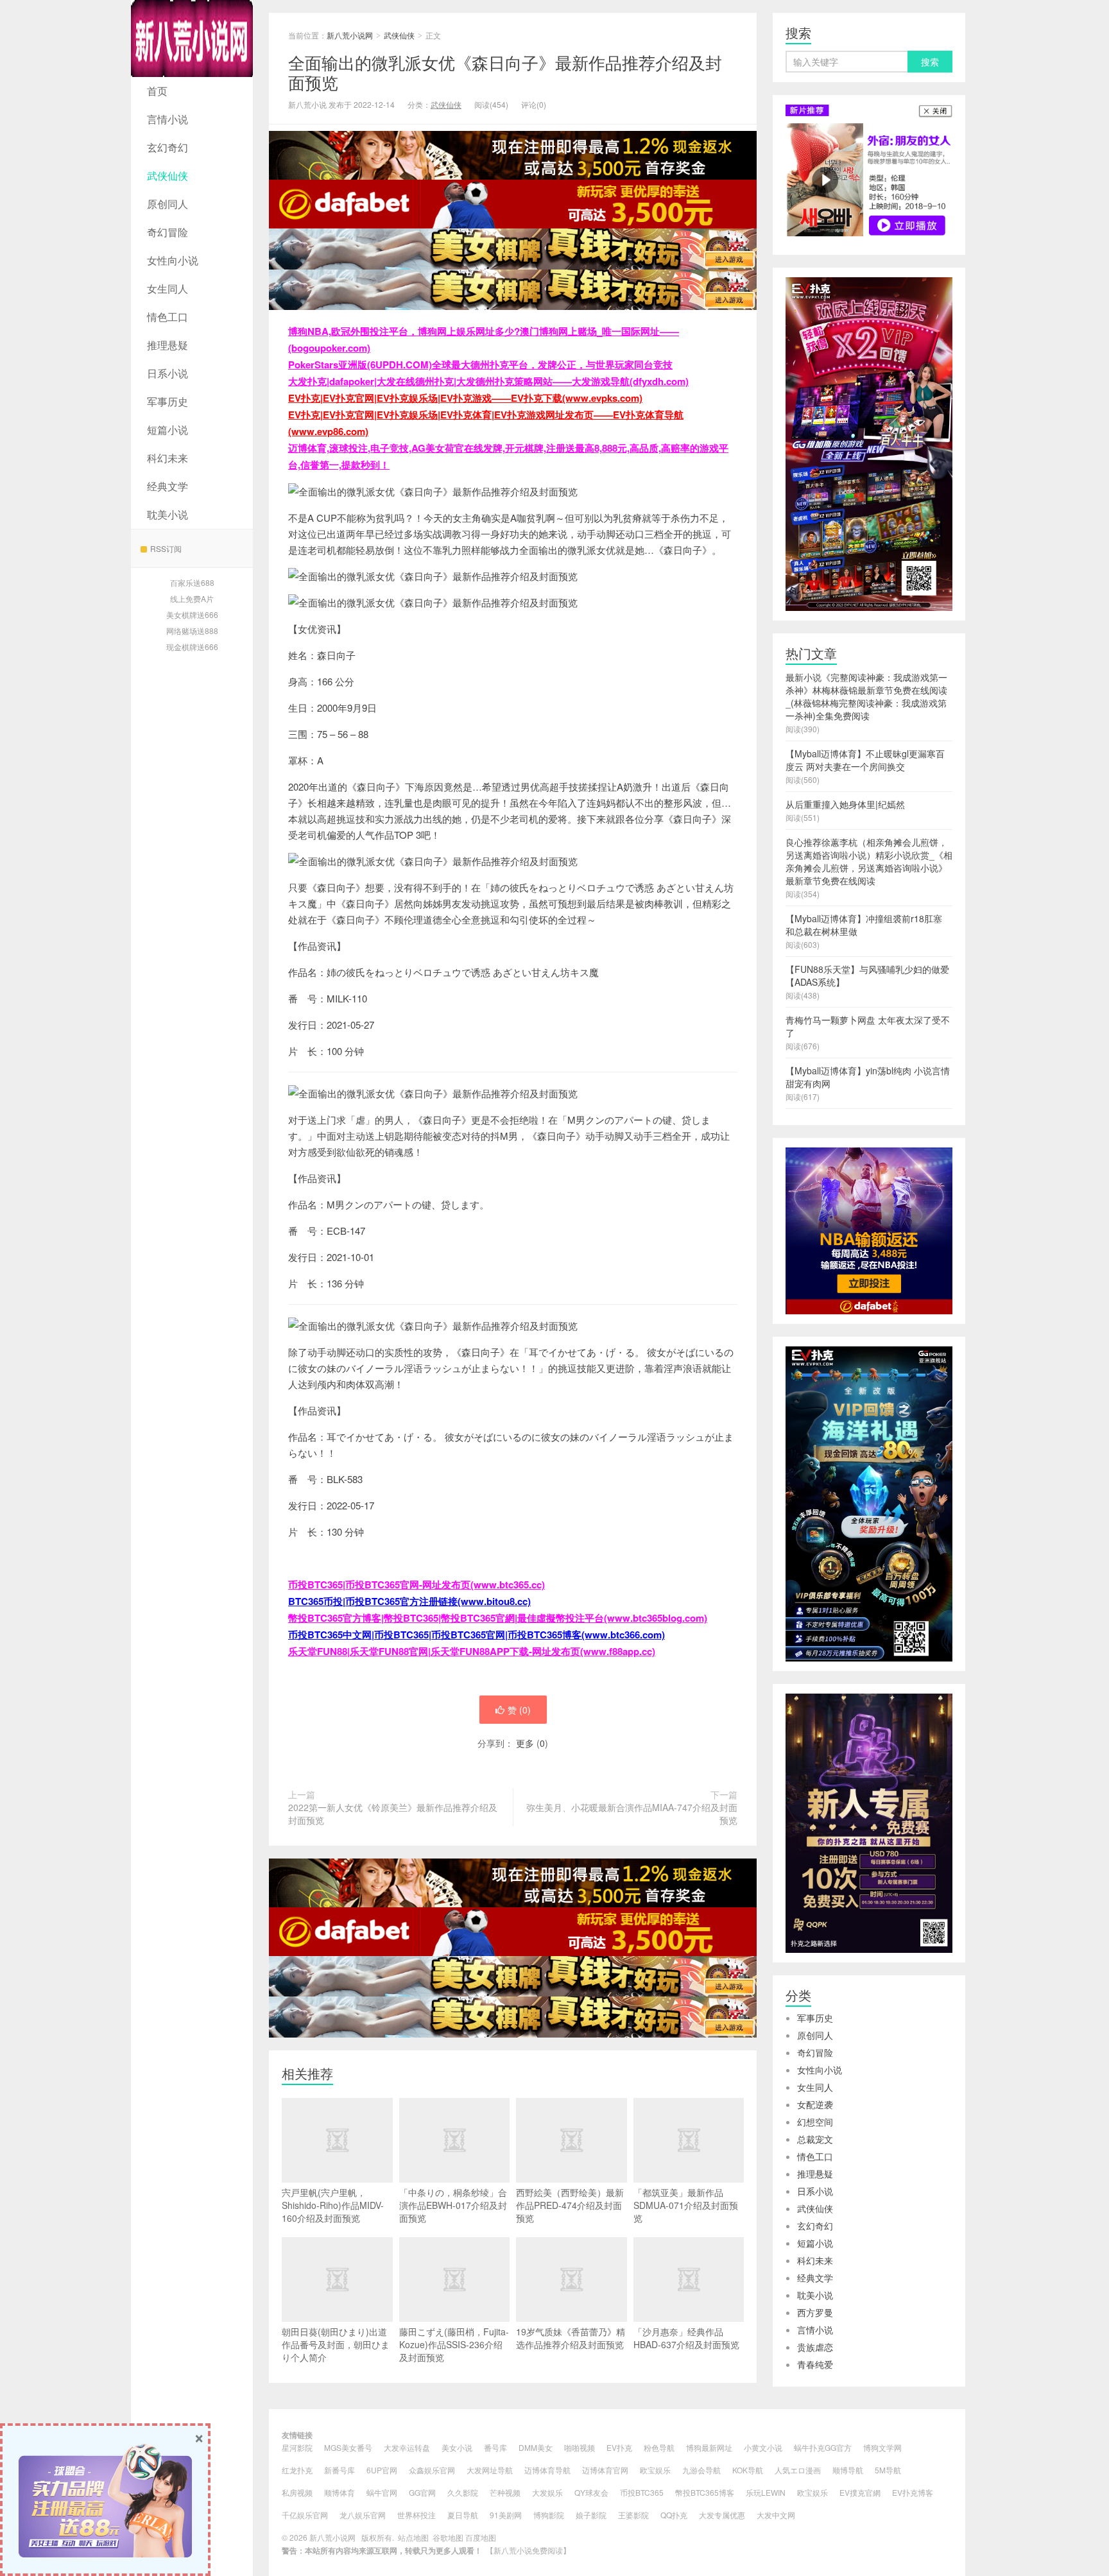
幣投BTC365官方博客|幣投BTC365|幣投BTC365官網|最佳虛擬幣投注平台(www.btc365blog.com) (498, 1618)
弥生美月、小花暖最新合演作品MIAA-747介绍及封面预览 (632, 1814)
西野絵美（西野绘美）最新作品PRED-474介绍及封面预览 (570, 2205)
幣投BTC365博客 (705, 2492)
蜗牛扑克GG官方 (823, 2447)
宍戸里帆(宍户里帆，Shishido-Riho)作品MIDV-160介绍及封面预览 (333, 2205)
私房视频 (297, 2492)
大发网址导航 (490, 2470)
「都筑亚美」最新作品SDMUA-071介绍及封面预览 (686, 2205)
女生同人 (168, 288)
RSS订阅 (166, 548)
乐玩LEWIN (766, 2492)
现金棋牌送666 (192, 647)
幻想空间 (815, 2122)
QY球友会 (591, 2492)
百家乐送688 (192, 582)
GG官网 (422, 2492)
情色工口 (168, 317)
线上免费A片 (192, 598)
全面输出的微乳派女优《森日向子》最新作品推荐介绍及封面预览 (505, 72)
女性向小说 (173, 260)
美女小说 (457, 2447)
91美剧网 (506, 2515)
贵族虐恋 (815, 2347)
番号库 (495, 2447)
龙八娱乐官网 (363, 2515)
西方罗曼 (815, 2312)
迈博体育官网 (605, 2470)
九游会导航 (701, 2470)
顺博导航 (848, 2470)
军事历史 (168, 401)
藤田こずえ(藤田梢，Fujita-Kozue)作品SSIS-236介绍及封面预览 (454, 2344)
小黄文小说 (763, 2447)
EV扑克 (619, 2447)
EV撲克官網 (860, 2492)
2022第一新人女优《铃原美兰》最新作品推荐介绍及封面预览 (393, 1814)
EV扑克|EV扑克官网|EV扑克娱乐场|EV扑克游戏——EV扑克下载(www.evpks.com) (465, 398)
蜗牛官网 (382, 2492)
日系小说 (168, 373)
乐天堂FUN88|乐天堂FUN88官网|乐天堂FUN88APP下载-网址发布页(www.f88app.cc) (472, 1651)
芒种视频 (505, 2492)
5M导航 (888, 2470)
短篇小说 (168, 430)
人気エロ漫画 (798, 2470)
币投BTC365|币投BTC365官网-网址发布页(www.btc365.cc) (417, 1584)
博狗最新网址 (709, 2447)
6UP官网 (382, 2470)
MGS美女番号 (348, 2447)
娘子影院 (591, 2515)
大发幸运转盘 (407, 2447)
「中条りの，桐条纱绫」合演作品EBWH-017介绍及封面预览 (453, 2205)
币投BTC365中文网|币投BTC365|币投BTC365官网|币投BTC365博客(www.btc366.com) (477, 1635)
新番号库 (340, 2470)
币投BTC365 (642, 2492)
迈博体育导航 (547, 2470)
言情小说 (168, 119)
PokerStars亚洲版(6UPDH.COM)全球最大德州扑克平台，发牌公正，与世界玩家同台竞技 (480, 365)
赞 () (519, 1710)
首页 (157, 91)
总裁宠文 (815, 2139)
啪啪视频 (580, 2447)
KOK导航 (748, 2470)
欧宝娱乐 (655, 2470)
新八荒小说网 (192, 39)
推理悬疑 (168, 345)
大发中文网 (776, 2515)
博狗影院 (549, 2515)
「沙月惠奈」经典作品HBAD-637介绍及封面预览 (686, 2338)
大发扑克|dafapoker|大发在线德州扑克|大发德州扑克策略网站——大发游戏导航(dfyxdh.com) (488, 381)
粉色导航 (659, 2447)
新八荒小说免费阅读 (528, 2550)
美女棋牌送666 (192, 614)
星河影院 (297, 2447)
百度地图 (481, 2537)
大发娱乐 (547, 2492)
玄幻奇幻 (168, 147)
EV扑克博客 (913, 2492)
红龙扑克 (297, 2470)
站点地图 (413, 2537)
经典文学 (168, 486)
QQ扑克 (674, 2515)
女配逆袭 (815, 2104)
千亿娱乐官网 (305, 2515)
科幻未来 (168, 458)
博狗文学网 (882, 2447)
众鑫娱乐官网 (432, 2470)
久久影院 (463, 2492)
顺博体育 (340, 2492)
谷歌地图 (448, 2537)
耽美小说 (168, 514)
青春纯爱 (815, 2364)
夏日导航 (463, 2515)
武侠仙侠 (168, 176)
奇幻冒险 (168, 232)
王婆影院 (633, 2515)
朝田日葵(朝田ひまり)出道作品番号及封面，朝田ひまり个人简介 (336, 2344)
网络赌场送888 (192, 631)
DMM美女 (536, 2447)
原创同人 (168, 204)
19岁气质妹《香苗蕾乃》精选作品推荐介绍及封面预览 (571, 2338)
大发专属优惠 (722, 2515)
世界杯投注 (417, 2515)
